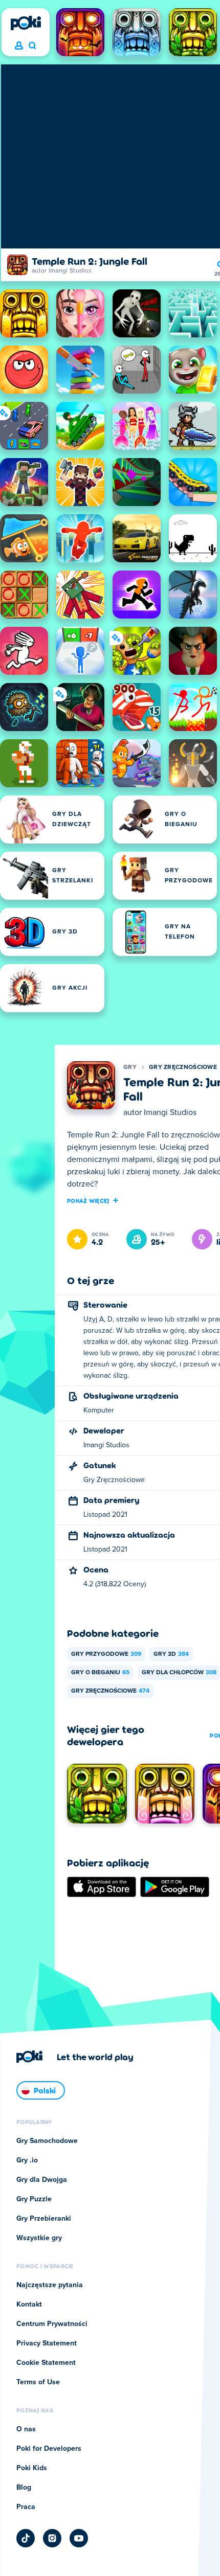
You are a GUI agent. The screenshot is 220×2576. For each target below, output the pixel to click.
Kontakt (29, 2305)
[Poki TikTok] (26, 2538)
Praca (26, 2507)
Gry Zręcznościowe (183, 1067)
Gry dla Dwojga (42, 2180)
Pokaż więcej (88, 1200)
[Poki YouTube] (79, 2538)
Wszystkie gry (39, 2238)
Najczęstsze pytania (50, 2285)
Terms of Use (38, 2382)
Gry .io (27, 2160)
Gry (130, 1067)
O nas (26, 2429)
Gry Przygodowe (106, 1654)
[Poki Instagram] (52, 2538)
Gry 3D (171, 1654)
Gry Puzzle (34, 2199)
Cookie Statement (46, 2363)
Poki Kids (32, 2468)
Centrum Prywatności (52, 2324)
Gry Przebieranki (44, 2219)
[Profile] (19, 46)
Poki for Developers (49, 2449)
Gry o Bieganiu (100, 1673)
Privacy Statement (47, 2343)
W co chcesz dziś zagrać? (32, 46)
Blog (24, 2488)
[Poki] (26, 23)
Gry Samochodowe (47, 2141)
